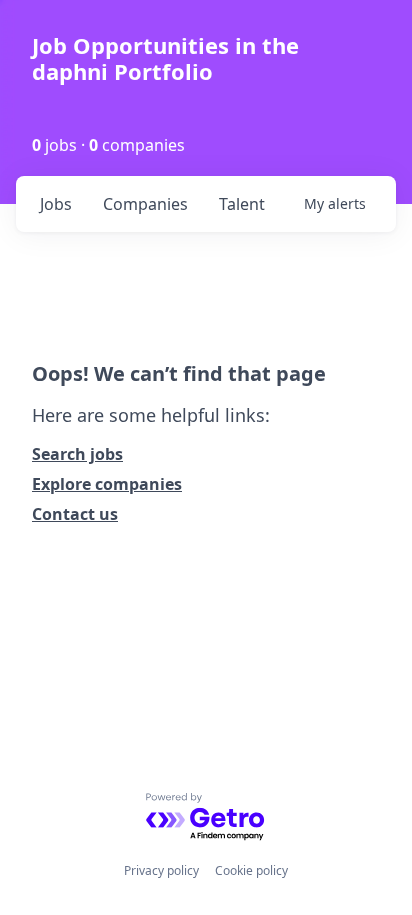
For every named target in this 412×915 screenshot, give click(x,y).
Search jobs (77, 454)
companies (145, 204)
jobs (56, 204)
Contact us (75, 514)
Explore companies (107, 484)
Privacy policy (161, 870)
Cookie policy (251, 870)
